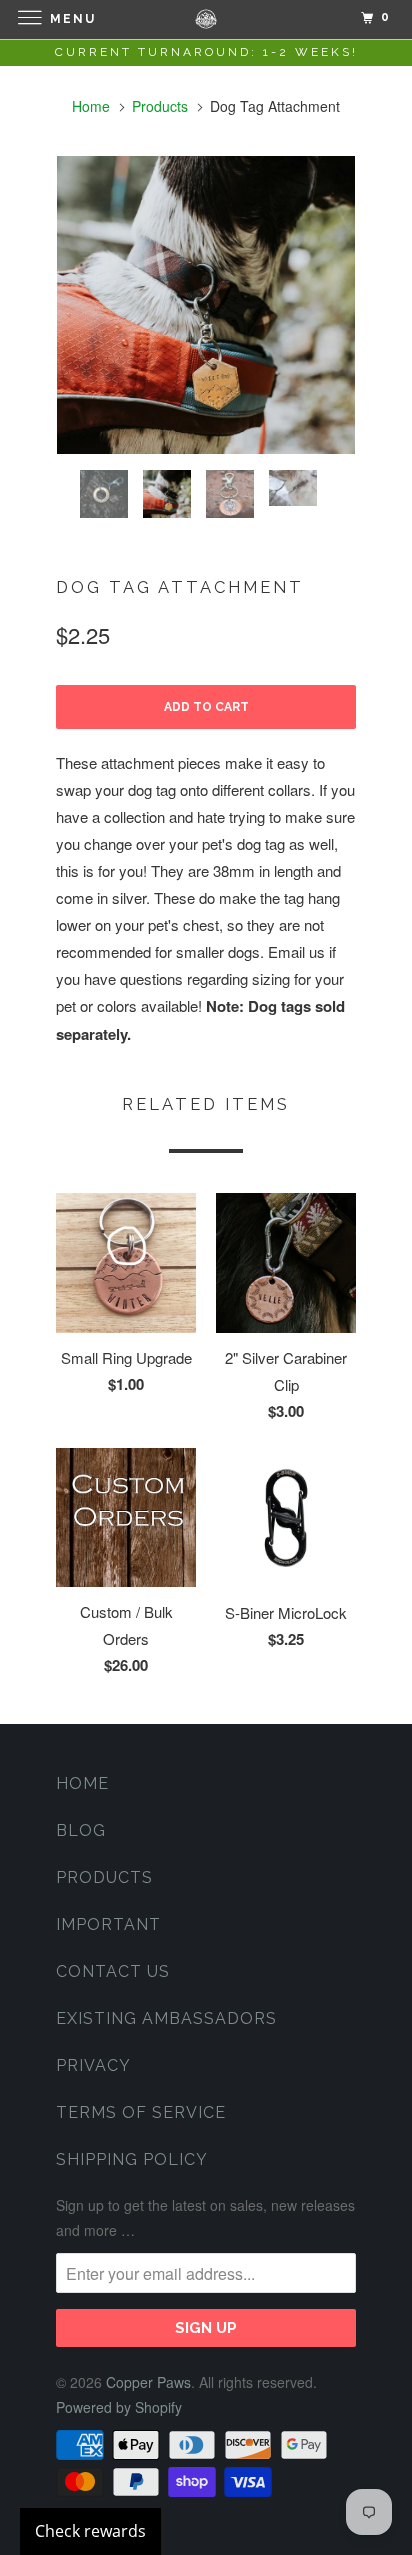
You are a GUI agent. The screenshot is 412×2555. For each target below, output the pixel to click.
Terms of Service (141, 2112)
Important (108, 1924)
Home (82, 1783)
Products (160, 106)
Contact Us (113, 1971)
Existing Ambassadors (166, 2018)
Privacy (93, 2065)
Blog (81, 1830)
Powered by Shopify (119, 2407)
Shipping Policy (132, 2159)
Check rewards (90, 2531)
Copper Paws (148, 2382)
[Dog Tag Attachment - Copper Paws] (206, 305)
